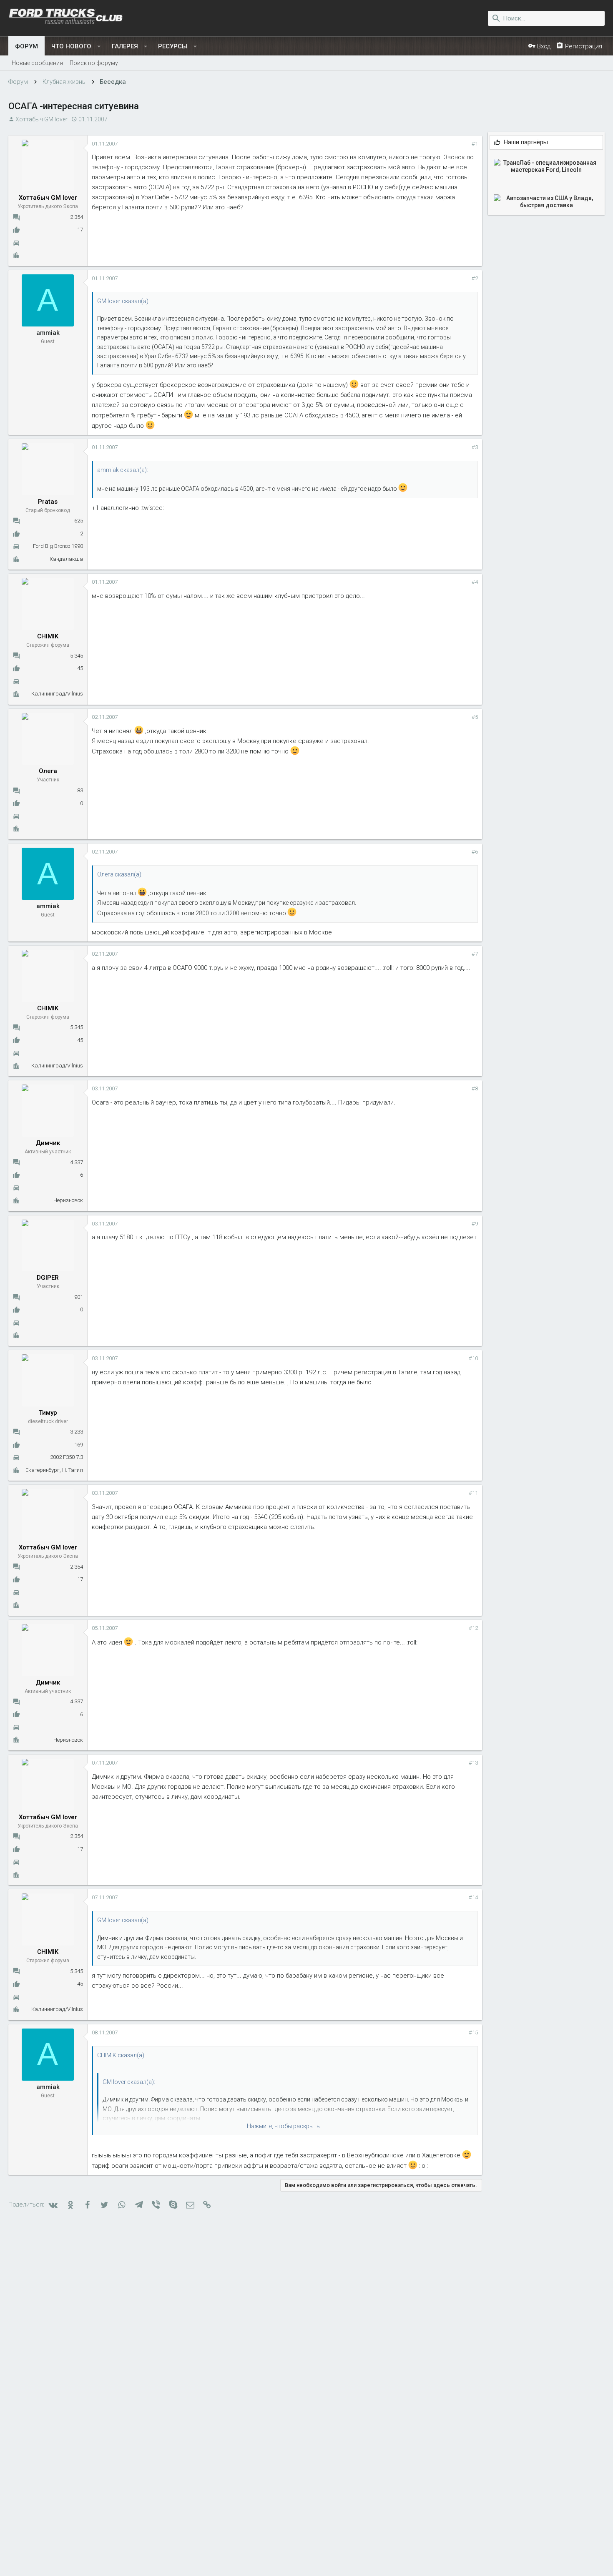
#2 (475, 278)
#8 (475, 1088)
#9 (475, 1224)
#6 (475, 852)
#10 (473, 1358)
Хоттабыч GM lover (41, 119)
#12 (473, 1628)
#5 (475, 717)
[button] (99, 46)
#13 (473, 1763)
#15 (473, 2032)
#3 (475, 447)
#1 (475, 144)
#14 (473, 1897)
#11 (473, 1493)
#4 (475, 582)
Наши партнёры (526, 142)
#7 (475, 954)
